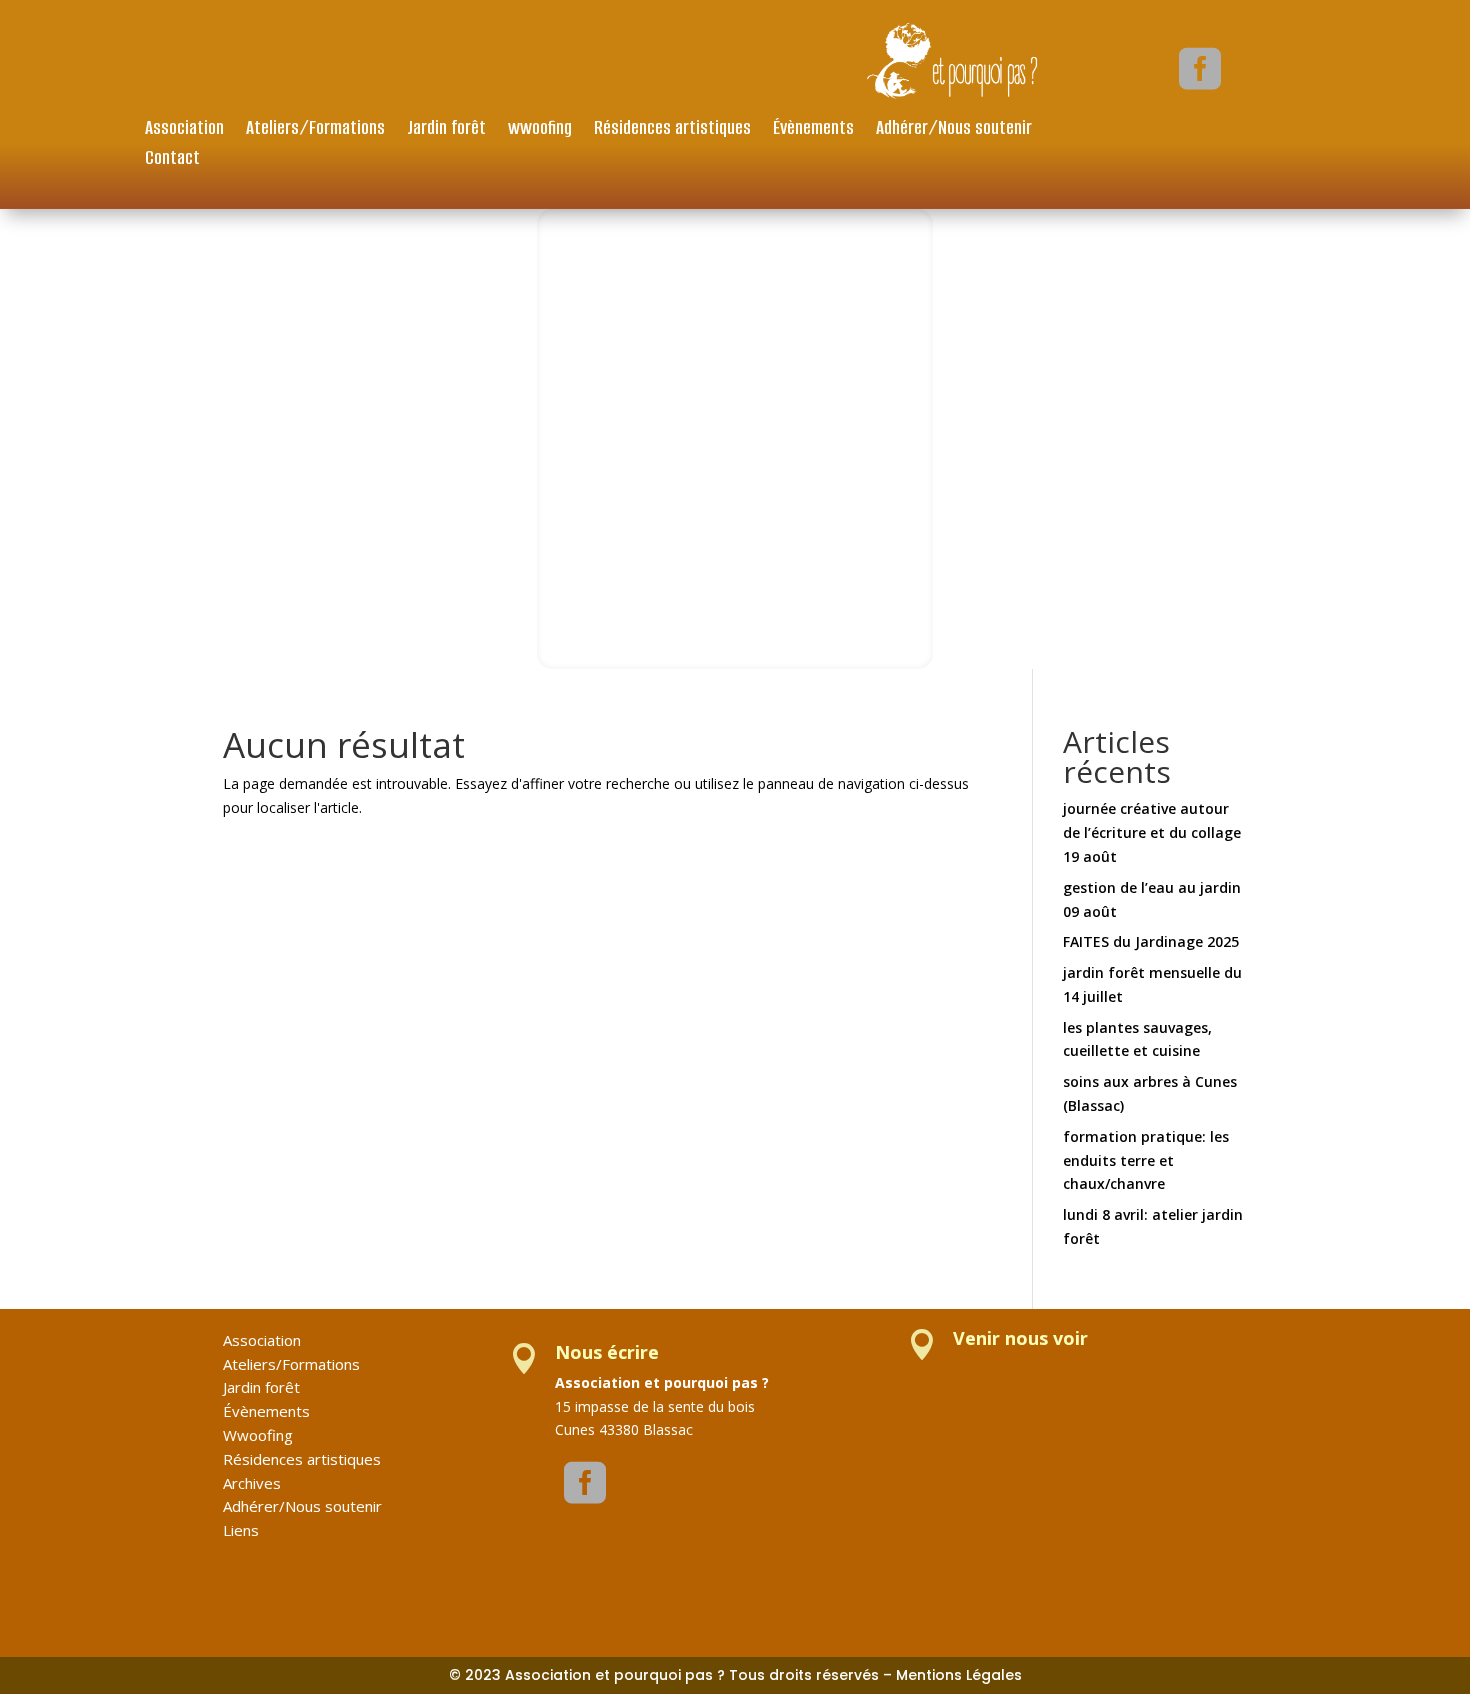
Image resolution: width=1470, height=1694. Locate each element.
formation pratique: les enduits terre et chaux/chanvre (1146, 1160)
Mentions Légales (959, 1675)
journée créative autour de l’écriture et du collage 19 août (1152, 832)
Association (184, 130)
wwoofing (540, 130)
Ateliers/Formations (315, 130)
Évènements (813, 130)
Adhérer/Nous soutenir (954, 130)
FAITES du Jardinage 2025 (1151, 941)
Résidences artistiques (672, 130)
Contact (172, 160)
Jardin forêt (446, 130)
